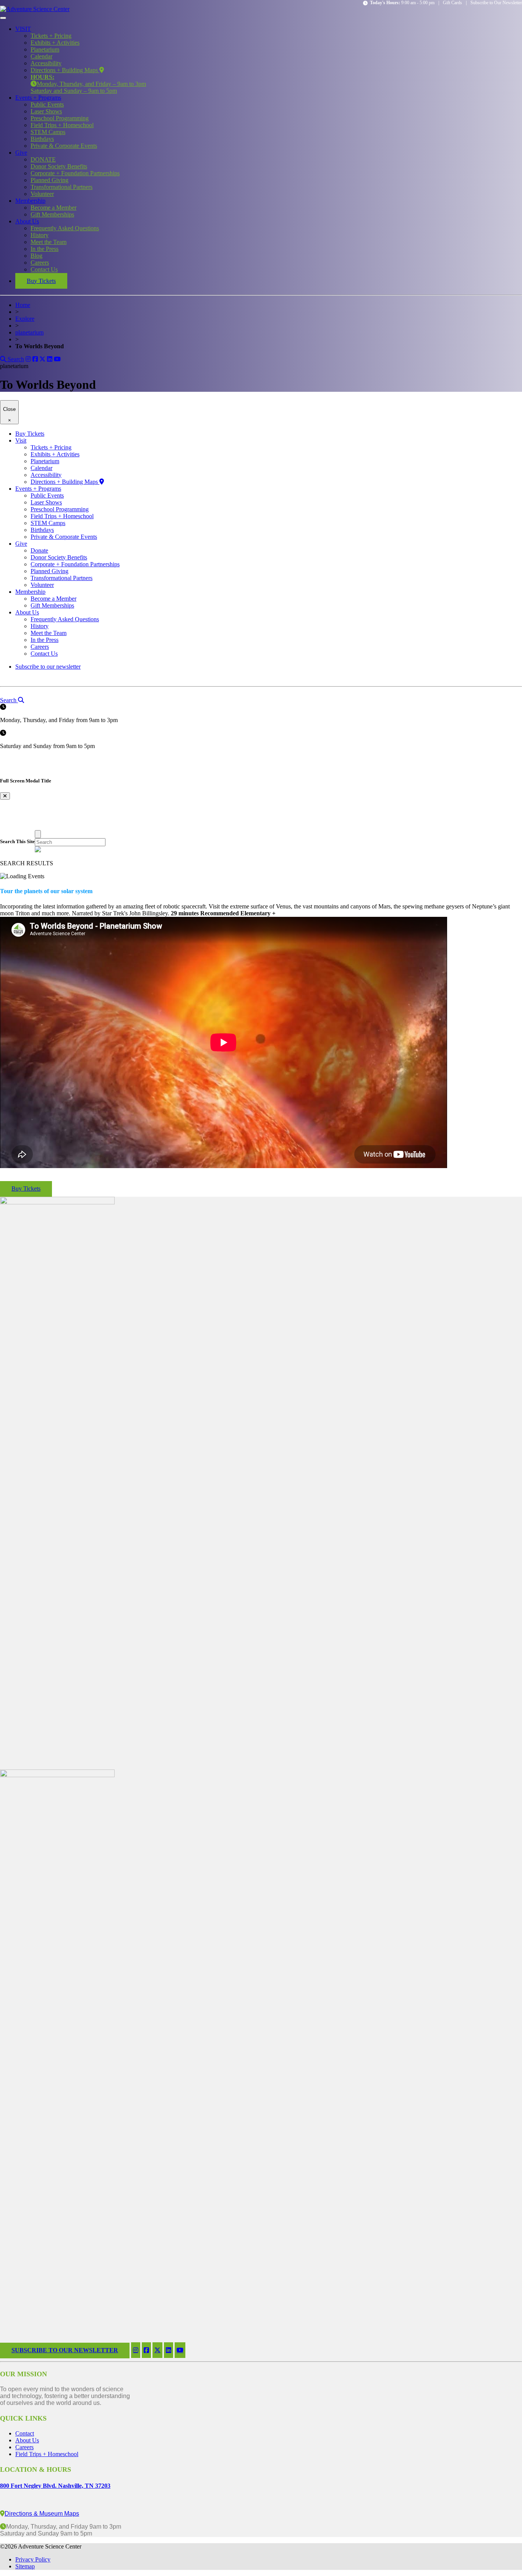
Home (23, 305)
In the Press (45, 249)
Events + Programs (38, 98)
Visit (21, 440)
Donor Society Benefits (59, 166)
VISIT (23, 29)
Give (21, 153)
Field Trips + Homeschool (62, 125)
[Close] (38, 834)
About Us (27, 221)
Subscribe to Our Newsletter (496, 3)
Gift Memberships (52, 214)
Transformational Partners (62, 187)
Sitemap (25, 2566)
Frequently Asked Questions (65, 228)
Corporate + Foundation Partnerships (75, 173)
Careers (40, 263)
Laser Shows (46, 111)
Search (15, 359)
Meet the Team (49, 242)
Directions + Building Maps (65, 70)
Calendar (41, 56)
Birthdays (42, 139)
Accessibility (46, 63)
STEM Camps (48, 132)
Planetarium (45, 49)
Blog (36, 256)
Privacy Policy (33, 2559)
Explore (25, 319)
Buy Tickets (41, 281)
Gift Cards (452, 3)
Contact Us (44, 269)
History (40, 235)
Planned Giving (49, 180)
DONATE (43, 159)
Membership (30, 201)
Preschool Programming (60, 118)
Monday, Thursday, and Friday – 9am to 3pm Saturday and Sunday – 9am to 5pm (88, 84)
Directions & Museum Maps (42, 2514)
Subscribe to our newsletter (48, 667)
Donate (39, 550)
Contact (25, 2433)
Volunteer (42, 194)
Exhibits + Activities (55, 43)
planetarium (29, 332)
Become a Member (53, 208)
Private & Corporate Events (64, 146)
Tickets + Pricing (51, 36)
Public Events (47, 104)
